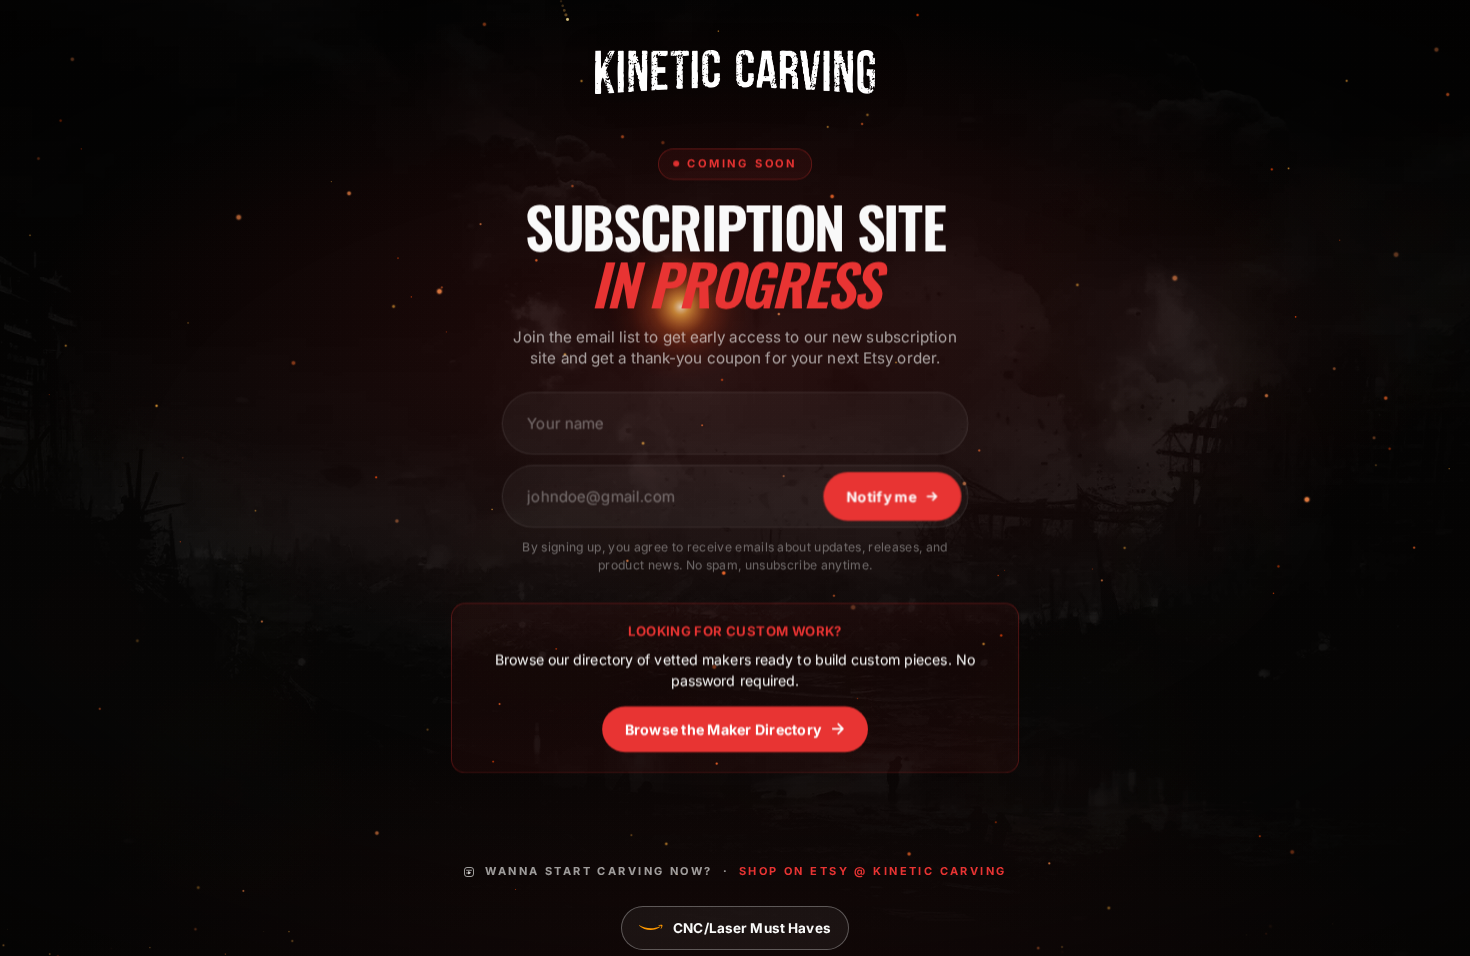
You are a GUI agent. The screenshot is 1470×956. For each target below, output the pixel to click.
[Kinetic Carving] (735, 72)
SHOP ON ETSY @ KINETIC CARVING (873, 871)
